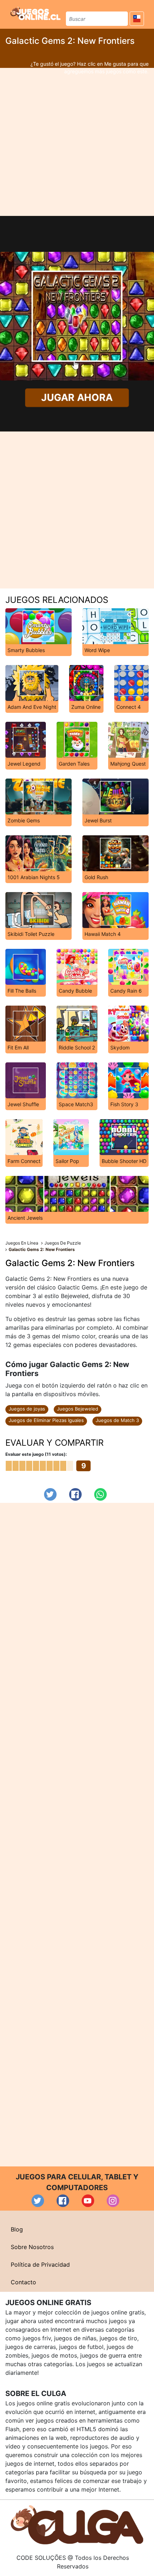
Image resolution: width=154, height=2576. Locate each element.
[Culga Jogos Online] (77, 2524)
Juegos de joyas (27, 1409)
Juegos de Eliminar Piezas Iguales (46, 1420)
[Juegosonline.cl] (35, 13)
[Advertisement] (77, 142)
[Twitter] (50, 1494)
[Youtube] (88, 2201)
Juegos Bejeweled (78, 1409)
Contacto (23, 2282)
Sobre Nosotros (32, 2247)
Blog (17, 2229)
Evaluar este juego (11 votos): (36, 1454)
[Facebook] (75, 1494)
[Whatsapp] (100, 1494)
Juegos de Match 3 (117, 1420)
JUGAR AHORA (77, 398)
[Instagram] (113, 2201)
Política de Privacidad (40, 2265)
